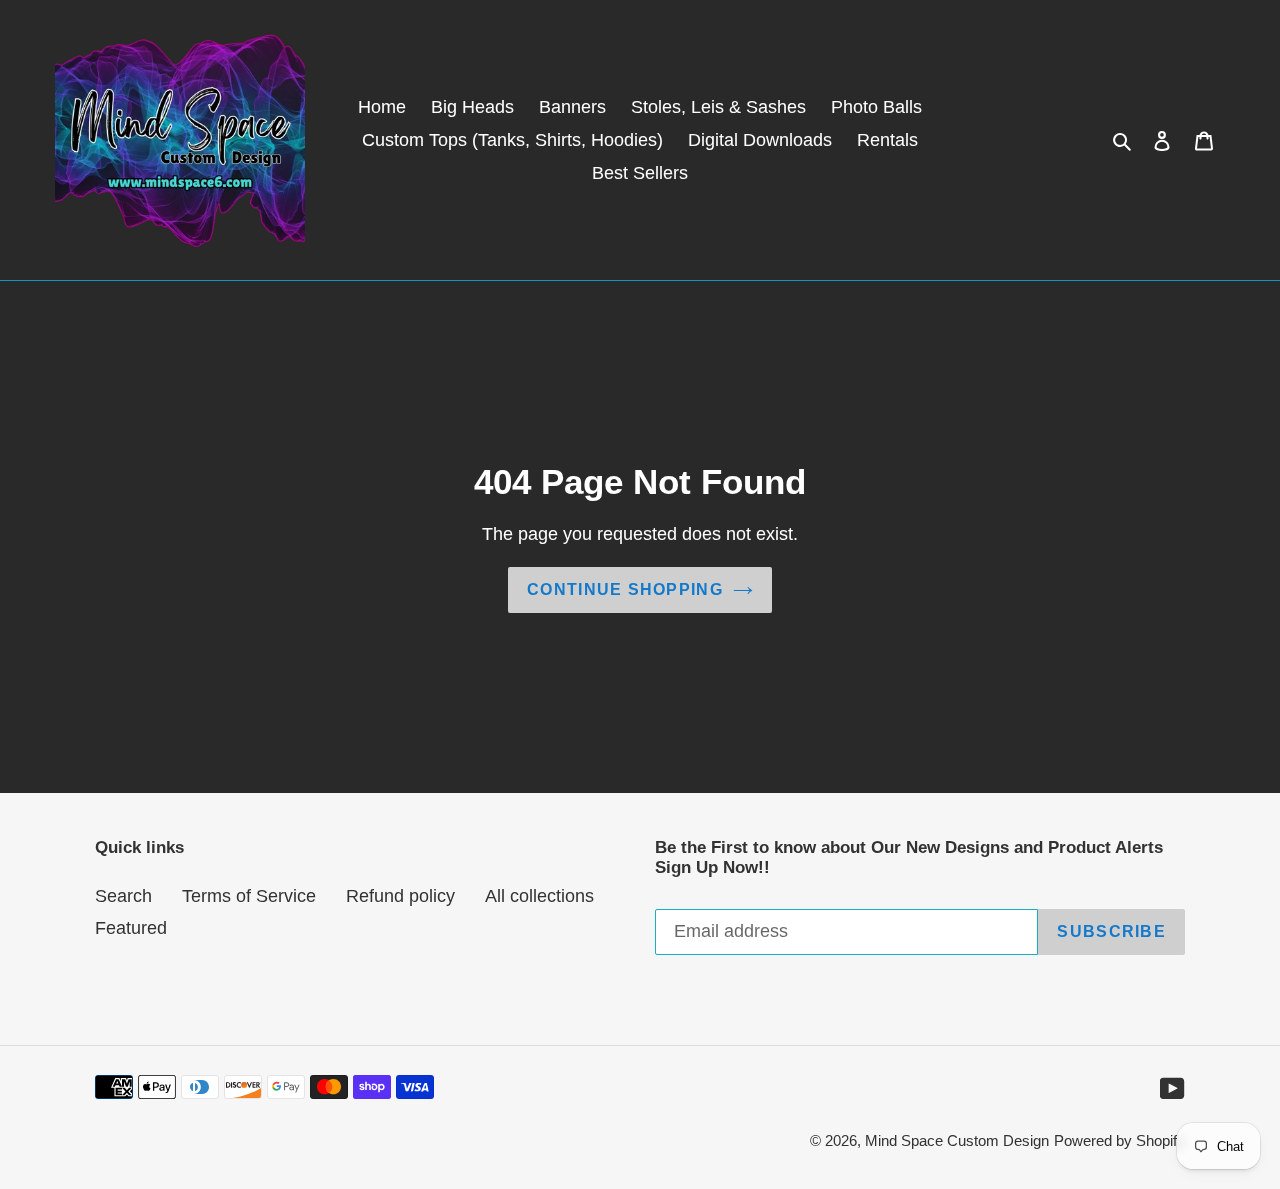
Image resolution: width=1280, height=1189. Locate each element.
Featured (131, 928)
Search (123, 896)
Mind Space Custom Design (957, 1140)
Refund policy (400, 896)
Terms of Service (249, 896)
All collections (539, 896)
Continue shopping (625, 589)
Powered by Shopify (1119, 1140)
